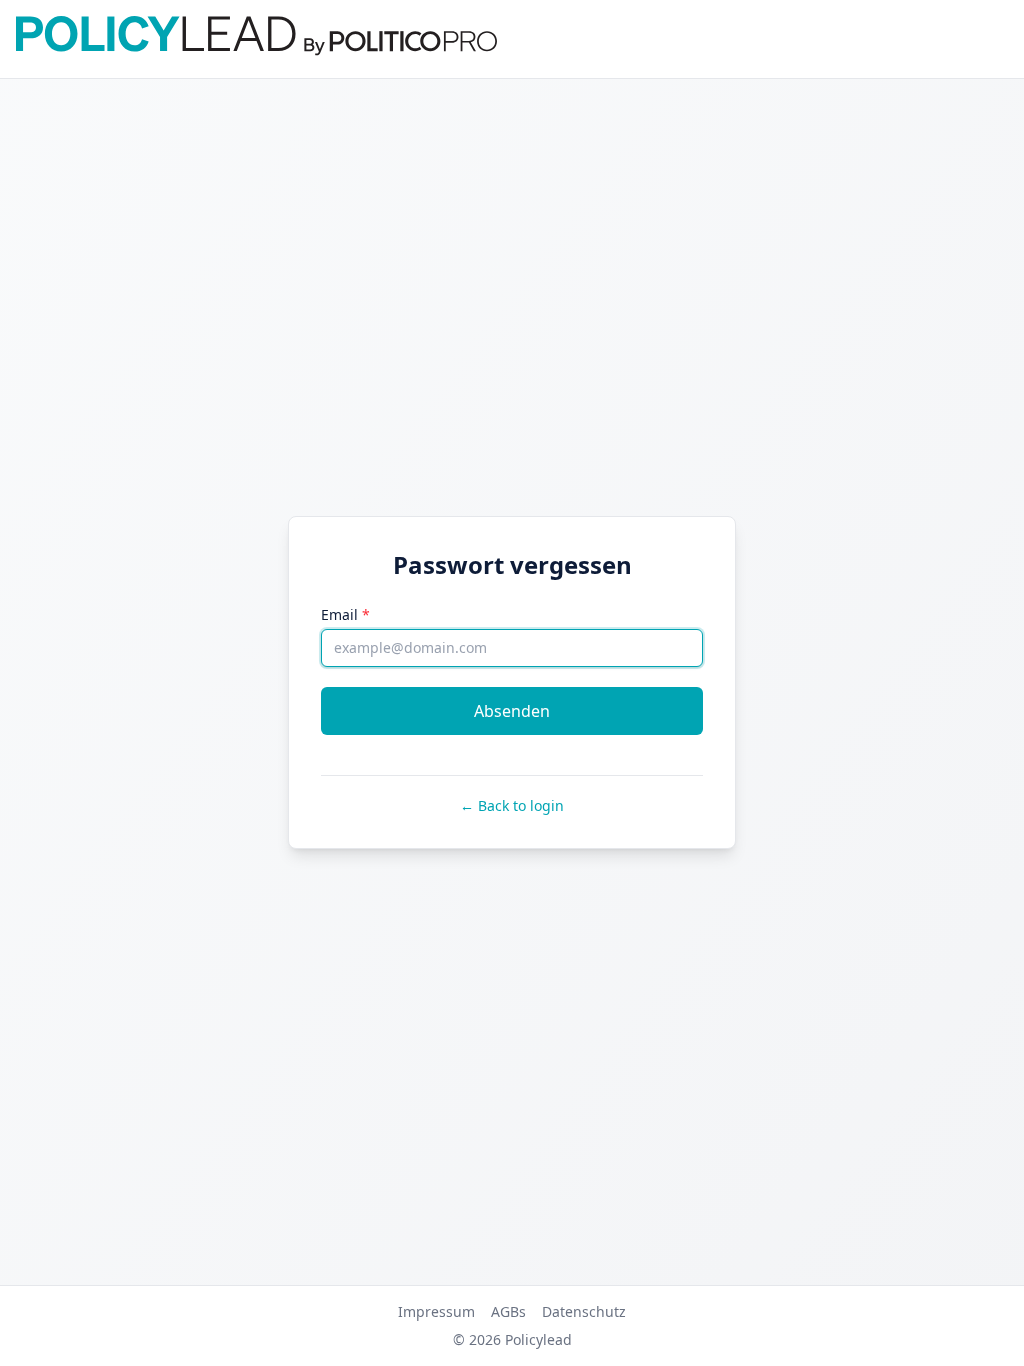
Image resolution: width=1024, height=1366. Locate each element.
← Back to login (512, 805)
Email (345, 614)
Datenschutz (584, 1311)
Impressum (436, 1311)
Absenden (512, 711)
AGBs (508, 1311)
